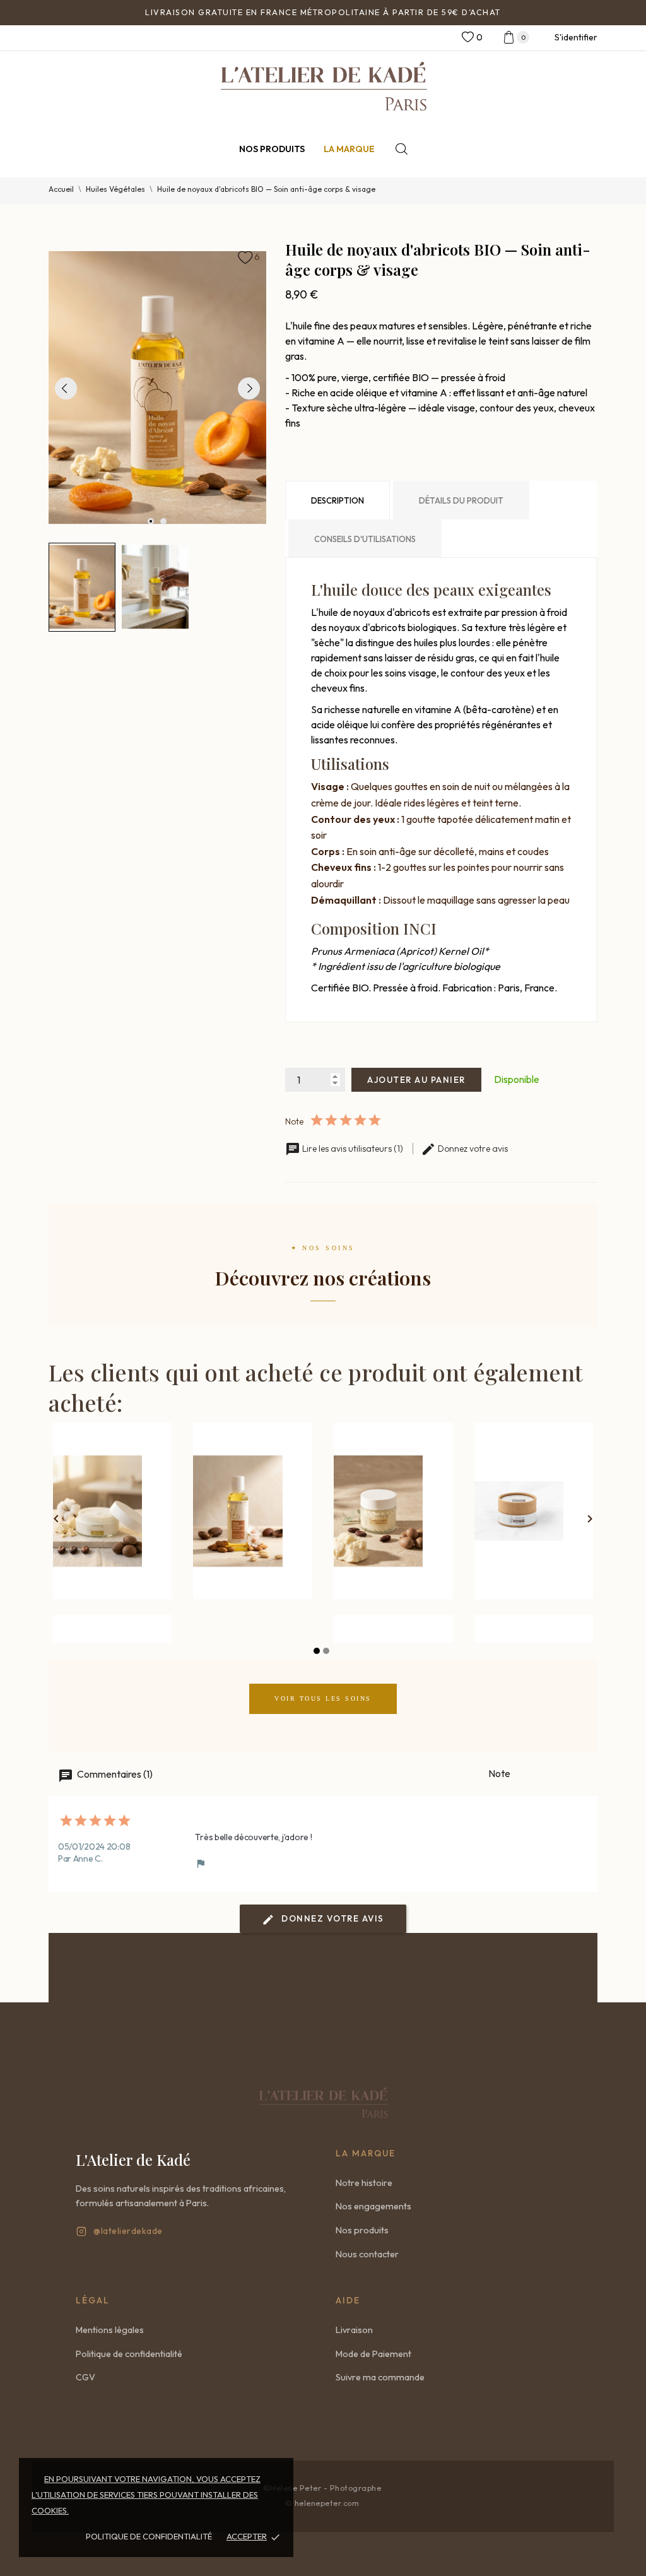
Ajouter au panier (416, 1080)
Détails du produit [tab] (461, 500)
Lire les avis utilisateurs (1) (353, 1149)
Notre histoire (364, 2183)
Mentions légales (110, 2330)
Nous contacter (367, 2254)
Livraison (354, 2330)
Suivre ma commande (380, 2377)
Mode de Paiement (373, 2354)
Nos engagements (373, 2206)
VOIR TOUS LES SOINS (323, 1699)
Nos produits (272, 149)
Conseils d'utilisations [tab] (365, 539)
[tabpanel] (158, 388)
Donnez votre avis (472, 1149)
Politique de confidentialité (149, 2536)
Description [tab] (338, 500)
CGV (85, 2377)
